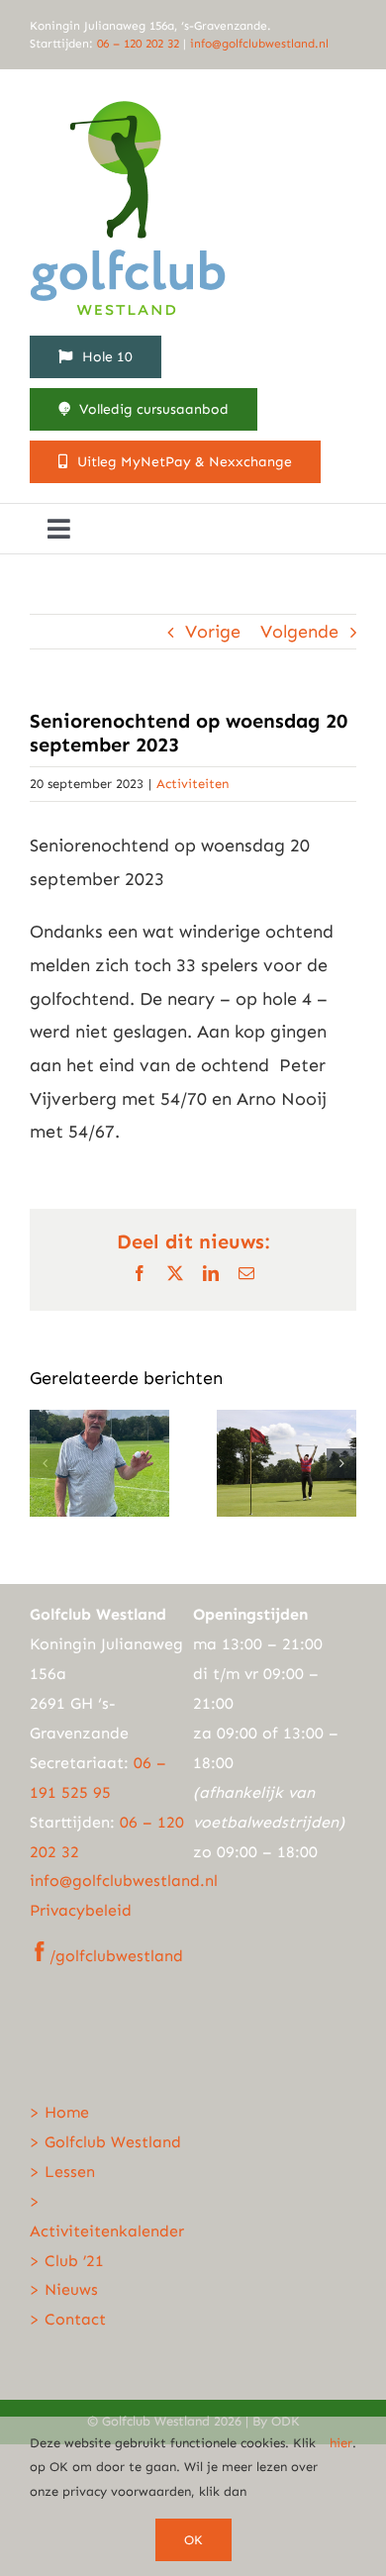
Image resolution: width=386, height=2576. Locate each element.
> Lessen (62, 2172)
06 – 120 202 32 (140, 44)
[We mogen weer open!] (287, 1421)
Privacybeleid (81, 1910)
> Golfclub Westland (105, 2142)
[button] (45, 1463)
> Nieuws (64, 2289)
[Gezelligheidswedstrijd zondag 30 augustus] (99, 1421)
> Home (59, 2112)
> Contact (68, 2319)
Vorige (213, 632)
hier (341, 2443)
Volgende (299, 632)
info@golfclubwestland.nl (259, 44)
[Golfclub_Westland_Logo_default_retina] (129, 98)
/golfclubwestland (116, 1956)
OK (193, 2540)
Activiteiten (193, 784)
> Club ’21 (67, 2261)
